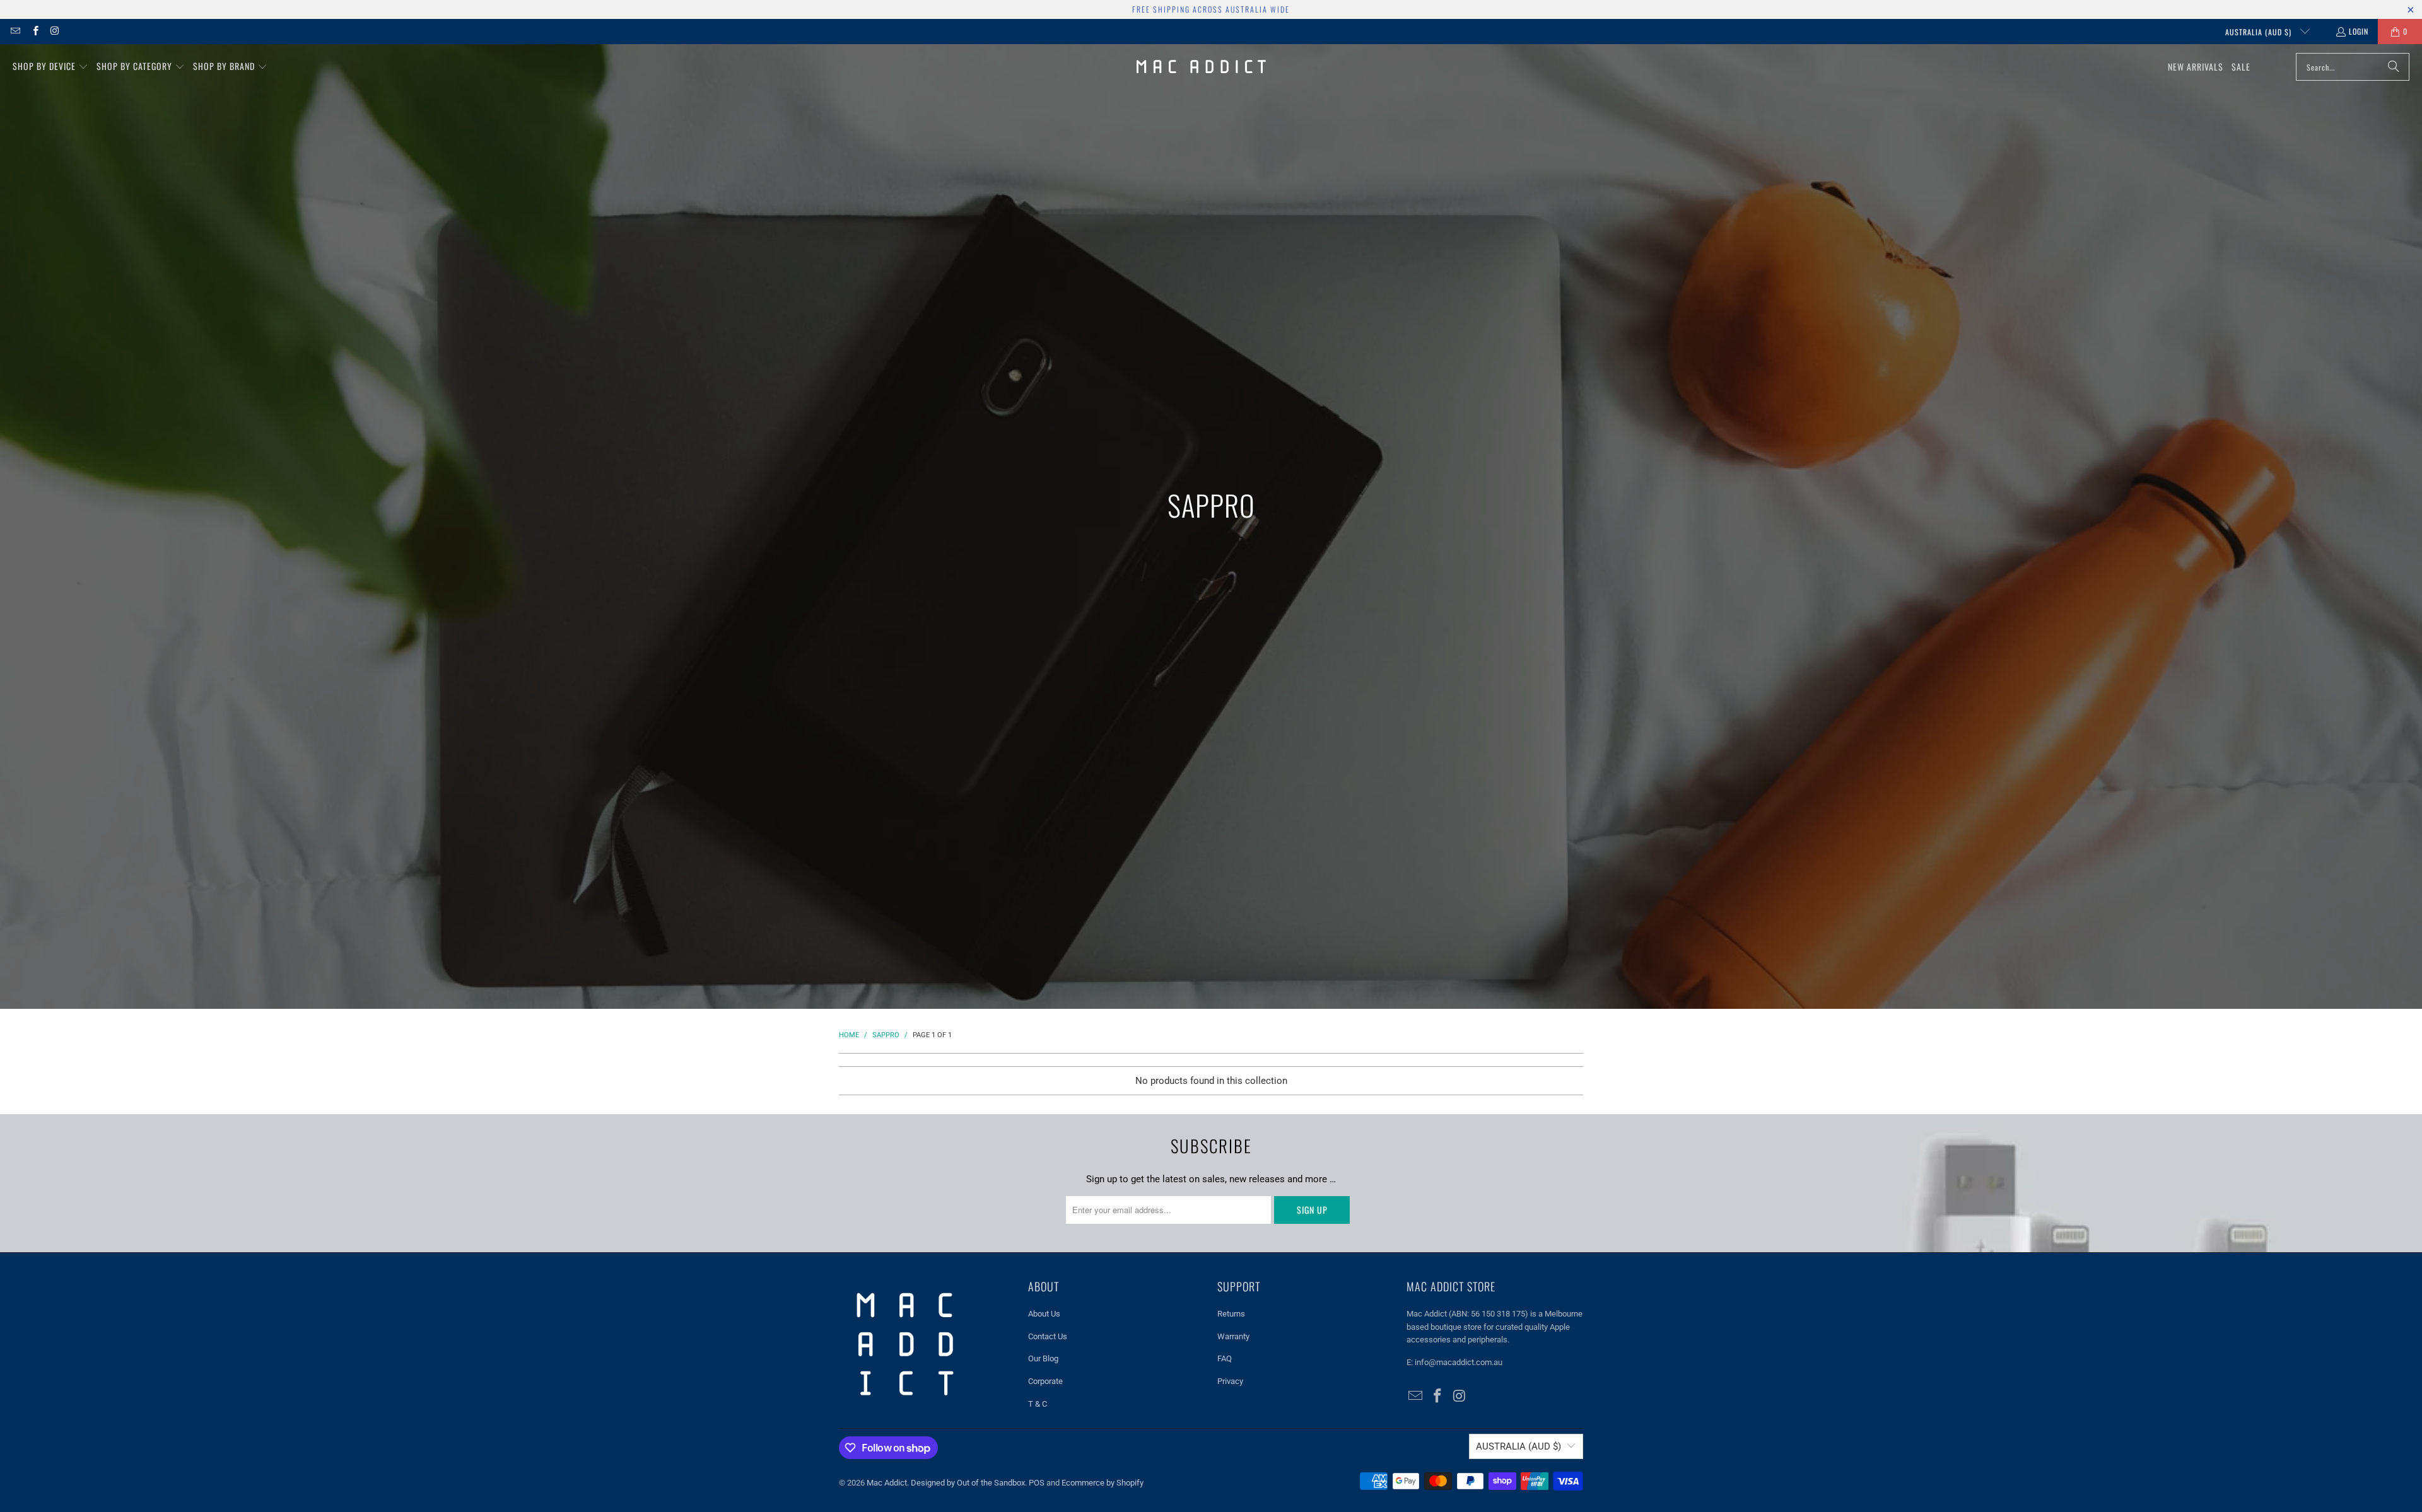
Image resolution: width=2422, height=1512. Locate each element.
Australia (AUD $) (2260, 32)
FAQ (1225, 1358)
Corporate (1045, 1381)
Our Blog (1043, 1358)
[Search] (2394, 67)
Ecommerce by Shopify (1103, 1483)
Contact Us (1048, 1336)
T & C (1038, 1404)
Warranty (1233, 1336)
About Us (1044, 1314)
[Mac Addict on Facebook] (34, 31)
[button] (50, 67)
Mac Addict (887, 1483)
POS (1037, 1483)
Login (2359, 31)
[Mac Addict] (1201, 67)
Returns (1231, 1314)
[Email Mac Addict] (15, 31)
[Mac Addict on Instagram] (55, 31)
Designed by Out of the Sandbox (968, 1483)
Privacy (1230, 1381)
